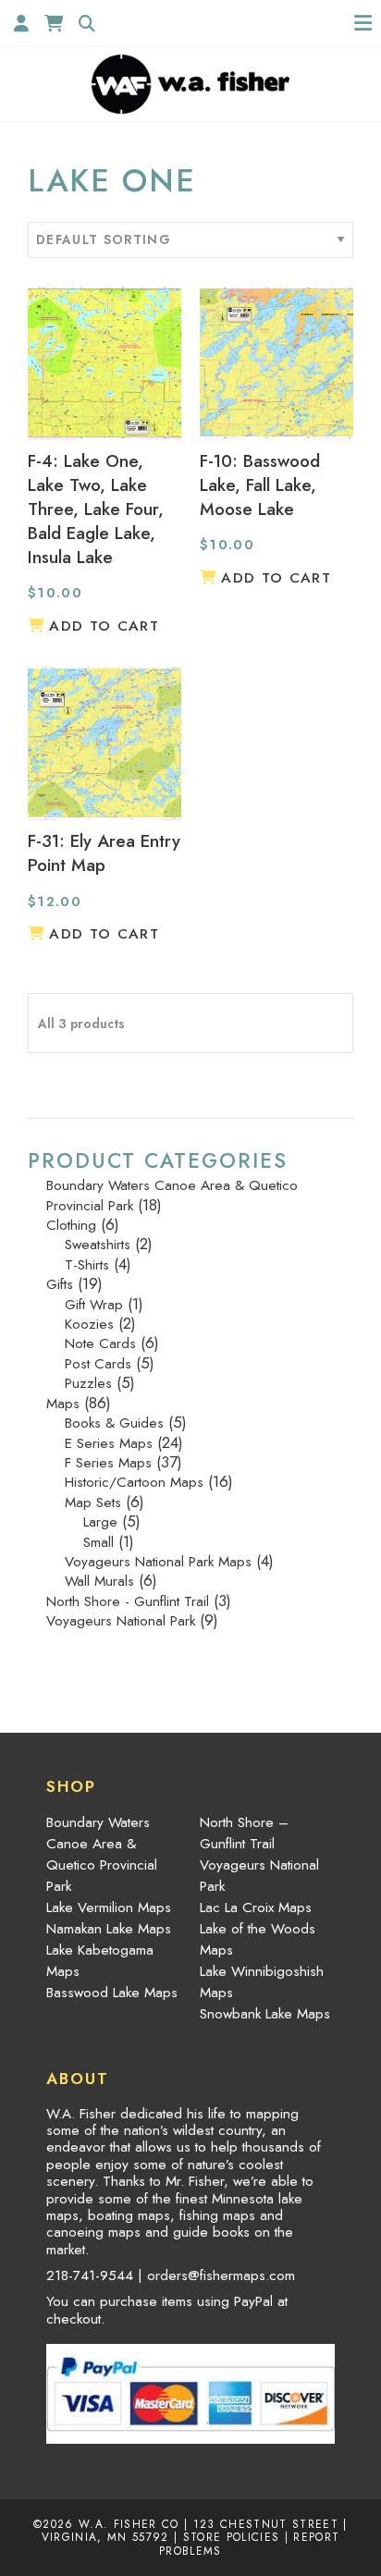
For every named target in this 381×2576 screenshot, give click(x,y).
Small (98, 1542)
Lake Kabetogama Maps (100, 1961)
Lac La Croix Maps (256, 1907)
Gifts (60, 1284)
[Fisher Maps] (190, 82)
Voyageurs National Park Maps (158, 1562)
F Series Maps (108, 1463)
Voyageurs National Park (121, 1621)
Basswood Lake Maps (112, 1993)
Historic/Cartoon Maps (134, 1482)
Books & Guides (114, 1423)
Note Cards (100, 1343)
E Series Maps (109, 1443)
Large (100, 1522)
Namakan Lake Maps (109, 1929)
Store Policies (232, 2537)
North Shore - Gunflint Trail (128, 1601)
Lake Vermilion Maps (109, 1907)
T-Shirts (87, 1265)
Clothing (71, 1225)
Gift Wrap (94, 1305)
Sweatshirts (98, 1245)
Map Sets (93, 1503)
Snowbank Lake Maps (265, 2014)
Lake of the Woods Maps (258, 1939)
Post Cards (98, 1364)
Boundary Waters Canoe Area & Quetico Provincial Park (172, 1195)
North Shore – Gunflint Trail (244, 1833)
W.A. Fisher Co (129, 2524)
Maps (63, 1404)
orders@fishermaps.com (221, 2275)
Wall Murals (99, 1581)
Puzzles (88, 1383)
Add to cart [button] (104, 626)
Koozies (89, 1324)
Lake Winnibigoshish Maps (262, 1982)
